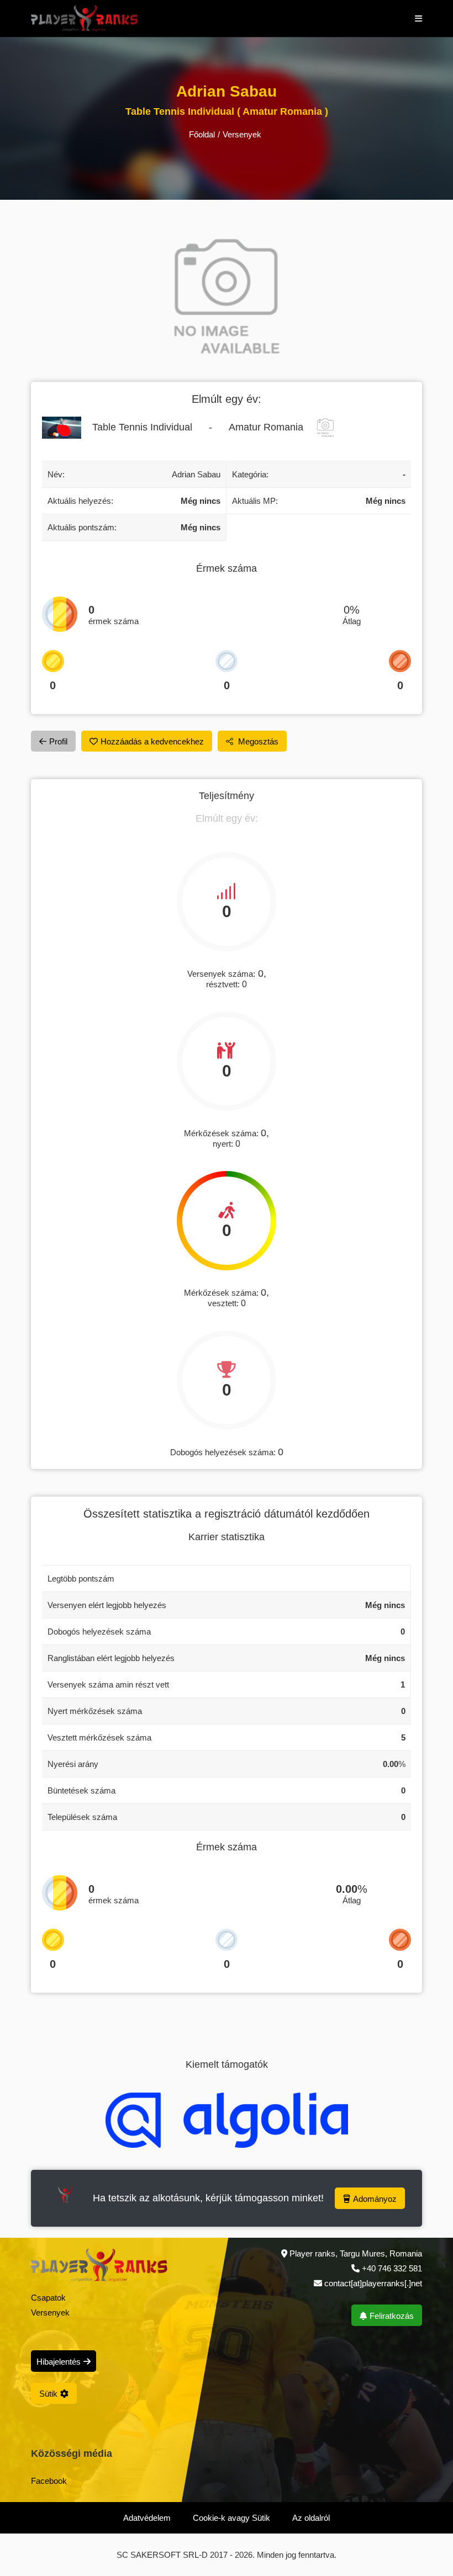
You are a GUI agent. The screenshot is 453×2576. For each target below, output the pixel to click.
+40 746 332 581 (392, 2268)
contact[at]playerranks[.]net (372, 2283)
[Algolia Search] (227, 2120)
